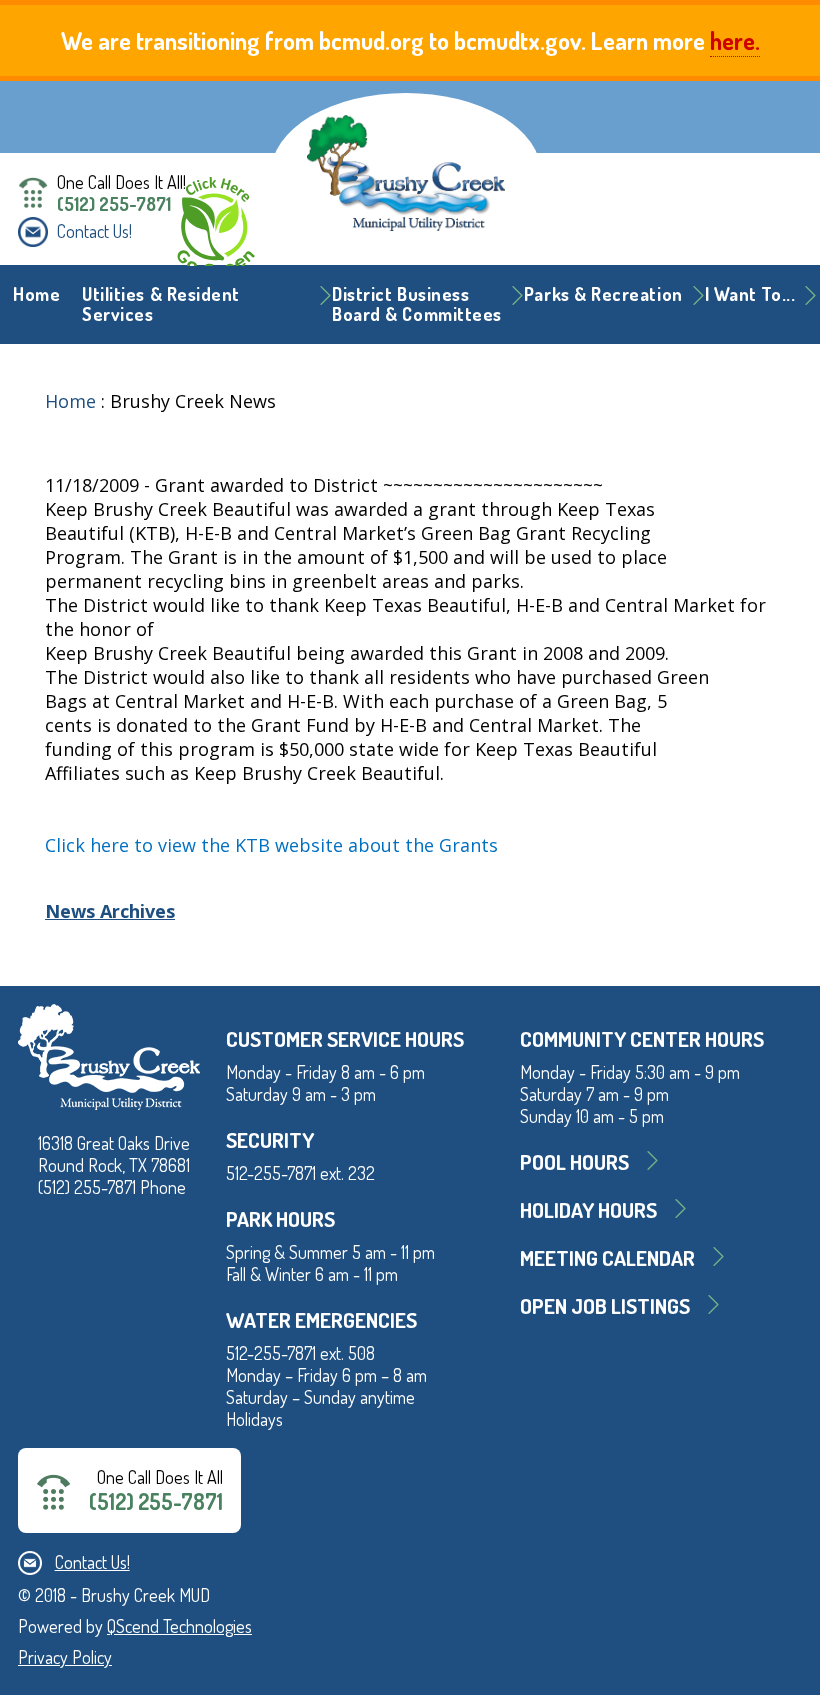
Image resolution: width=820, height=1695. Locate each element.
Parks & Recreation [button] (603, 294)
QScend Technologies (179, 1626)
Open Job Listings (605, 1305)
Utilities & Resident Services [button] (161, 304)
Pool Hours (574, 1161)
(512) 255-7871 (114, 204)
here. (735, 40)
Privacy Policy (65, 1657)
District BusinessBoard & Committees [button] (417, 304)
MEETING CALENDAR (607, 1257)
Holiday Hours (588, 1209)
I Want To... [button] (750, 294)
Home (36, 294)
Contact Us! (94, 231)
